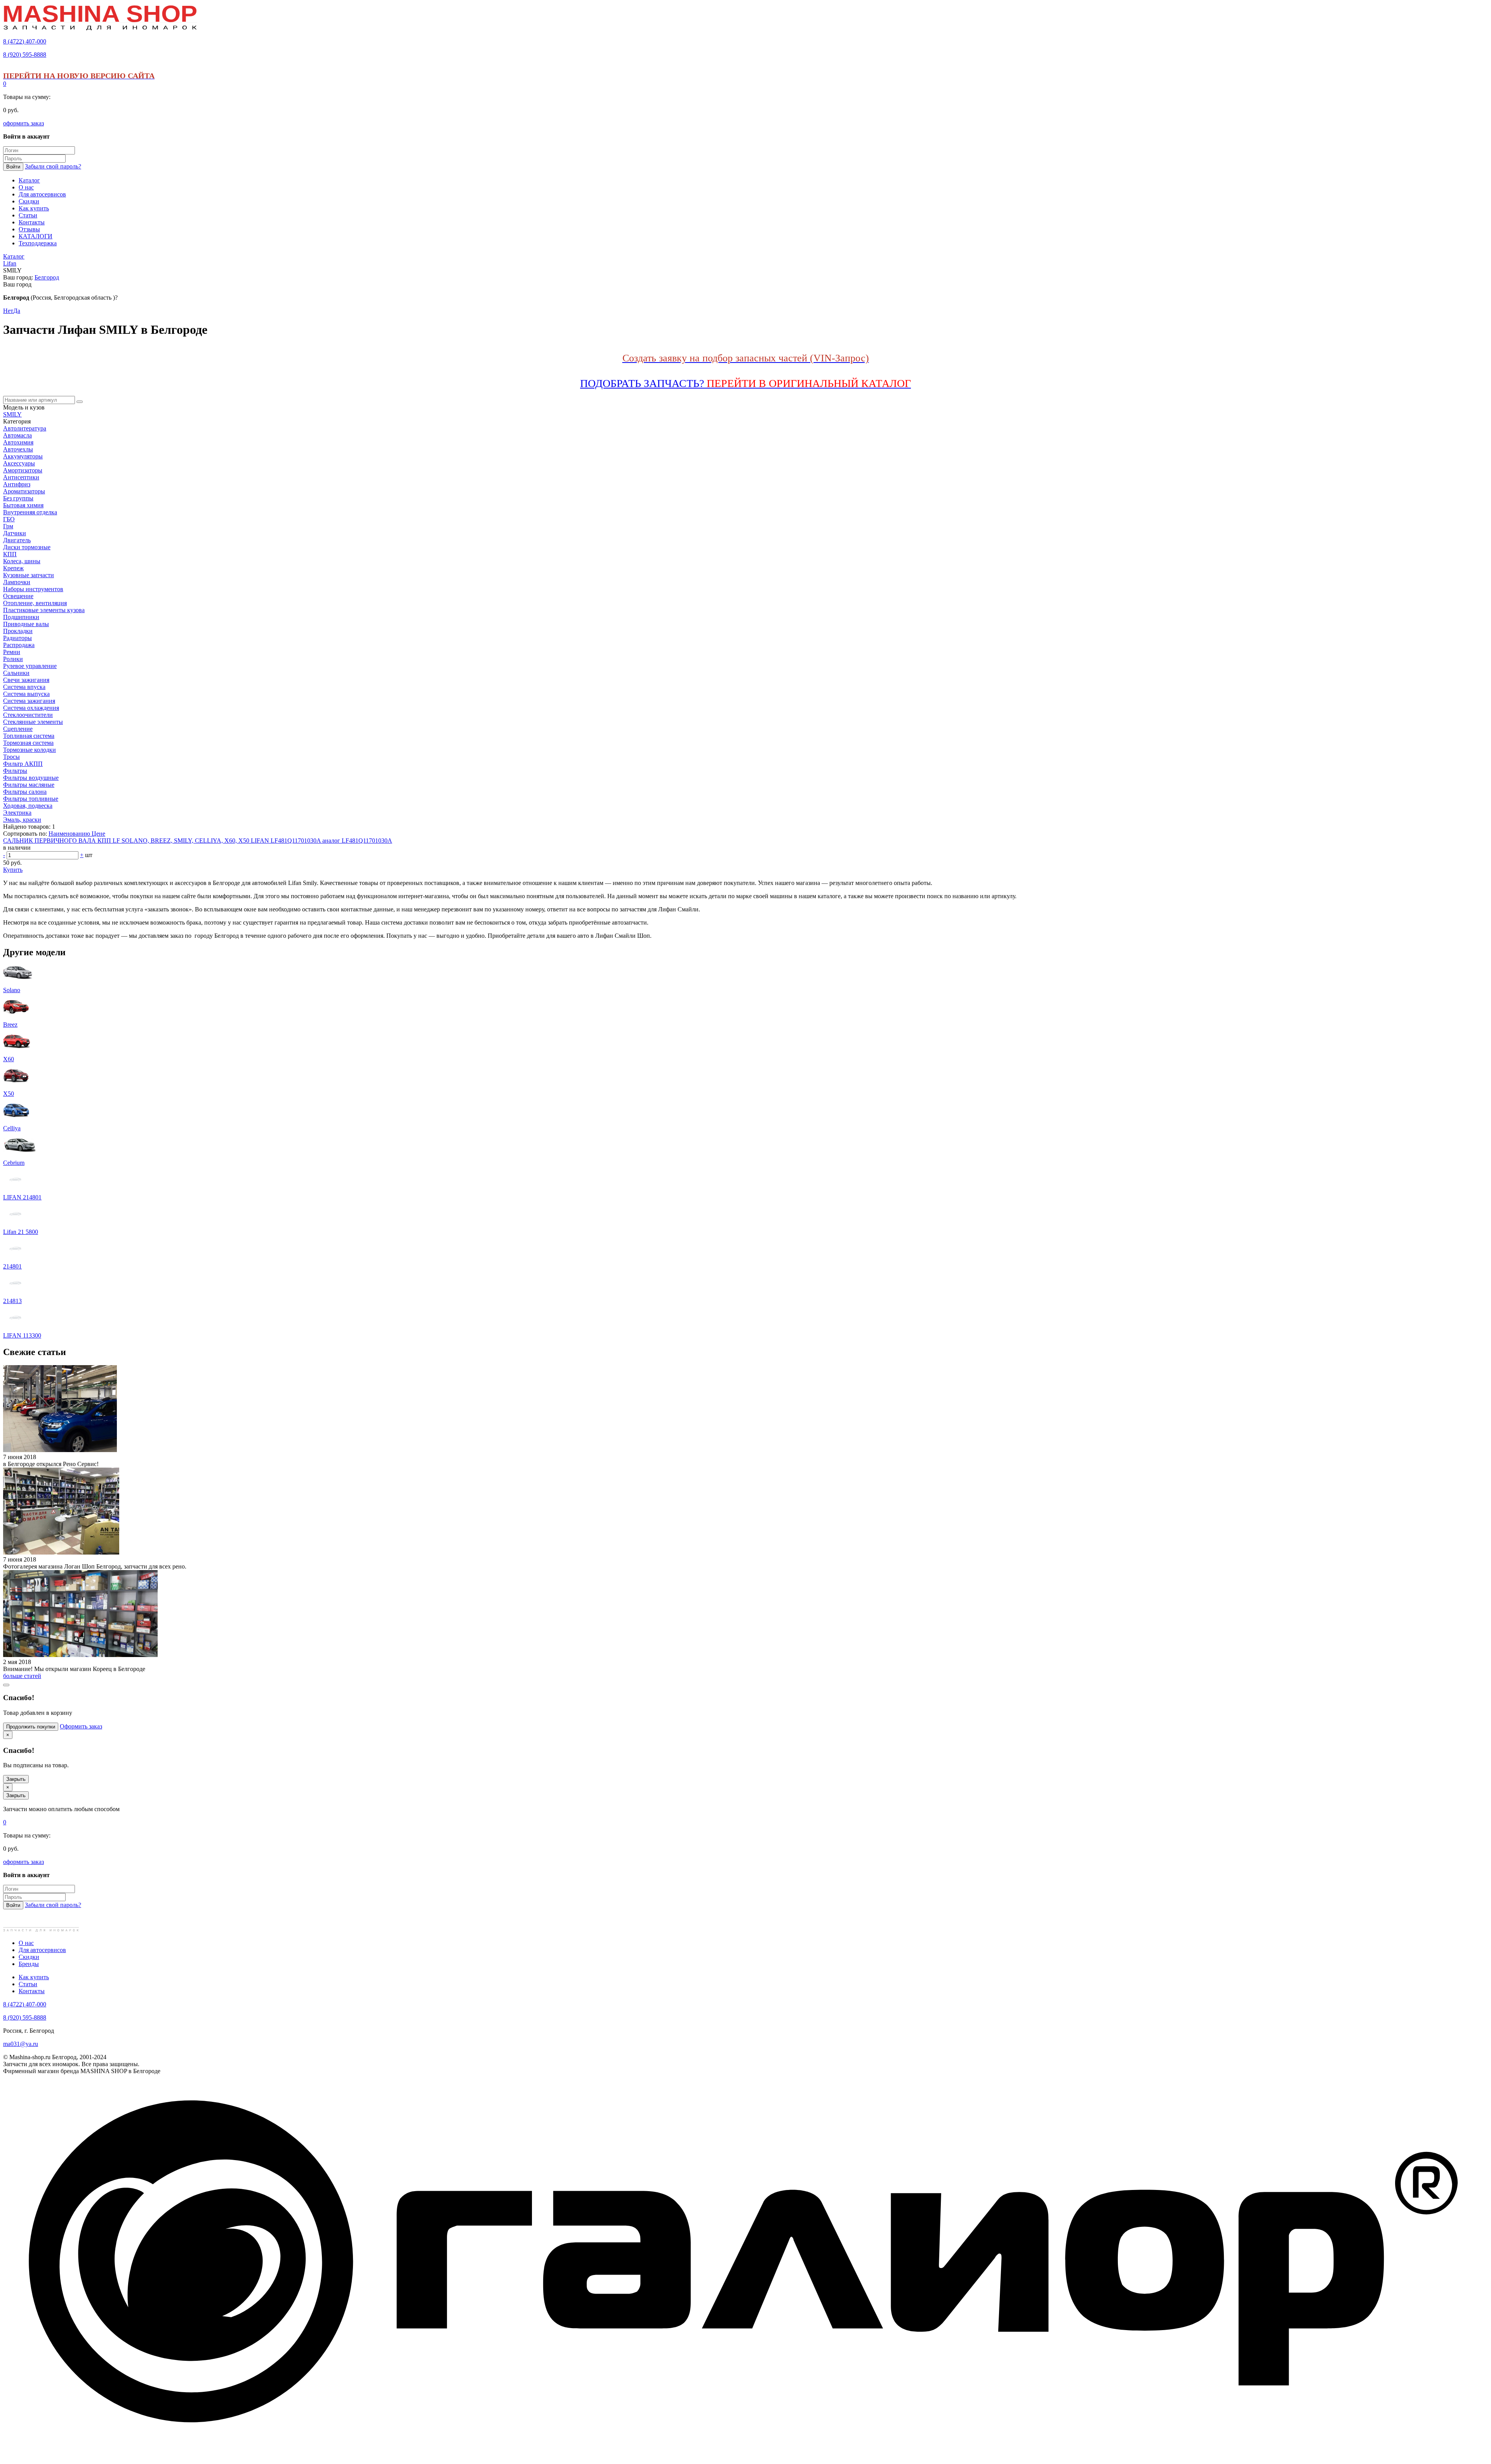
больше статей (22, 1676)
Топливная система (29, 736)
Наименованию (70, 834)
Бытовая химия (23, 505)
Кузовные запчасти (29, 575)
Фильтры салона (25, 792)
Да (17, 311)
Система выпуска (26, 694)
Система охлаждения (31, 708)
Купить (13, 870)
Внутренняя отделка (30, 512)
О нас (26, 1943)
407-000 (25, 41)
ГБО (9, 519)
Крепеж (13, 568)
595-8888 (25, 55)
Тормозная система (28, 743)
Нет (8, 311)
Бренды (29, 1964)
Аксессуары (19, 463)
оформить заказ (23, 123)
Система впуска (24, 687)
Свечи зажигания (26, 680)
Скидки (29, 1957)
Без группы (18, 498)
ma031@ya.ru (21, 2044)
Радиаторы (17, 638)
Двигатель (17, 540)
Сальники (16, 673)
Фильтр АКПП (23, 764)
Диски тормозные (27, 547)
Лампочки (17, 582)
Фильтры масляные (29, 785)
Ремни (12, 652)
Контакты (32, 1991)
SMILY (12, 414)
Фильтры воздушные (31, 778)
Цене (98, 834)
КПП (10, 554)
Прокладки (18, 631)
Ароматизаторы (24, 491)
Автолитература (25, 428)
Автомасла (17, 435)
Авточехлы (18, 449)
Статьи (28, 1984)
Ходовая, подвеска (28, 806)
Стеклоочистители (28, 715)
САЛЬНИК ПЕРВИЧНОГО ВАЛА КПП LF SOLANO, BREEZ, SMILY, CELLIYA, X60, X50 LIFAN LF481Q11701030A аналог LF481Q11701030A (198, 841)
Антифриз (17, 484)
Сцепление (18, 729)
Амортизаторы (23, 470)
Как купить (34, 1977)
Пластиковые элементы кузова (44, 610)
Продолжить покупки (31, 1727)
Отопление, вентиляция (35, 603)
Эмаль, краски (22, 820)
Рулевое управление (30, 666)
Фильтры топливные (31, 799)
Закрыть (16, 1779)
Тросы (11, 757)
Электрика (17, 813)
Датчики (15, 533)
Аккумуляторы (23, 456)
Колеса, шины (22, 561)
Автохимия (18, 442)
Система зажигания (29, 701)
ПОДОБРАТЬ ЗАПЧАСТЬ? (745, 383)
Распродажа (19, 645)
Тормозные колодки (30, 750)
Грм (8, 526)
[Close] (6, 1685)
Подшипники (21, 617)
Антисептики (21, 477)
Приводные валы (26, 624)
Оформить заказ (81, 1726)
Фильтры (15, 771)
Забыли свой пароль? (53, 166)
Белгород (47, 277)
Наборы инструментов (33, 589)
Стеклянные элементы (33, 722)
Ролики (13, 659)
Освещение (18, 596)
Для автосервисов (42, 1950)
